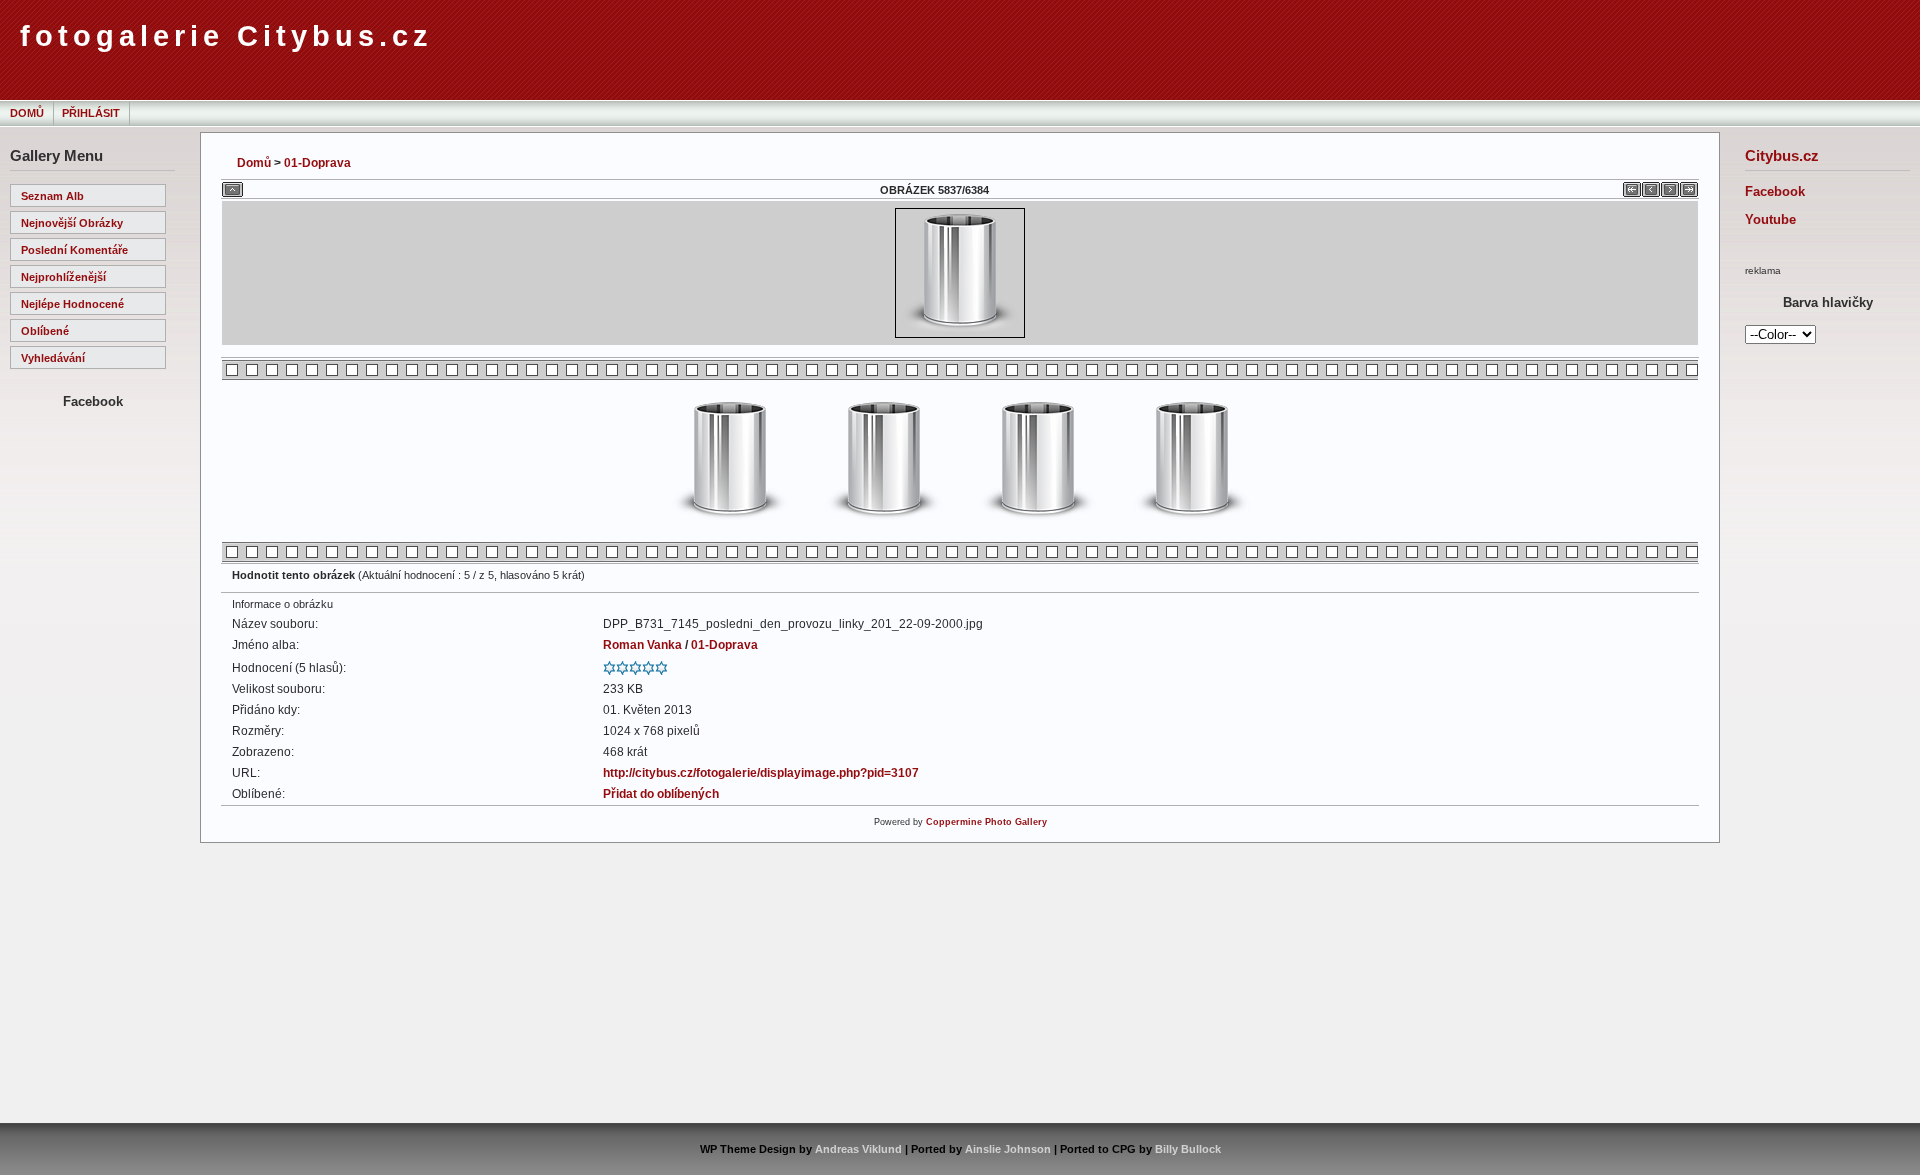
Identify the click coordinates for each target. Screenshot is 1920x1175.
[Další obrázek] (1670, 186)
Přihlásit (91, 113)
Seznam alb (52, 196)
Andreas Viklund (858, 1149)
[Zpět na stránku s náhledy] (232, 186)
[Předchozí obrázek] (1651, 186)
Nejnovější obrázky (72, 223)
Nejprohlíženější (63, 277)
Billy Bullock (1188, 1149)
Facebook (1775, 191)
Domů (27, 113)
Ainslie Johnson (1008, 1149)
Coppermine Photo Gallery (986, 822)
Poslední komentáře (74, 250)
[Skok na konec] (1689, 186)
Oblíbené (45, 331)
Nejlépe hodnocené (72, 304)
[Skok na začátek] (1632, 186)
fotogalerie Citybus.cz (226, 36)
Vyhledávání (53, 358)
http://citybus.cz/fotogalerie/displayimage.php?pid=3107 (761, 773)
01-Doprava (317, 163)
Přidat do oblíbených (661, 794)
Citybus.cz (1782, 155)
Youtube (1770, 219)
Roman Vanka (642, 645)
